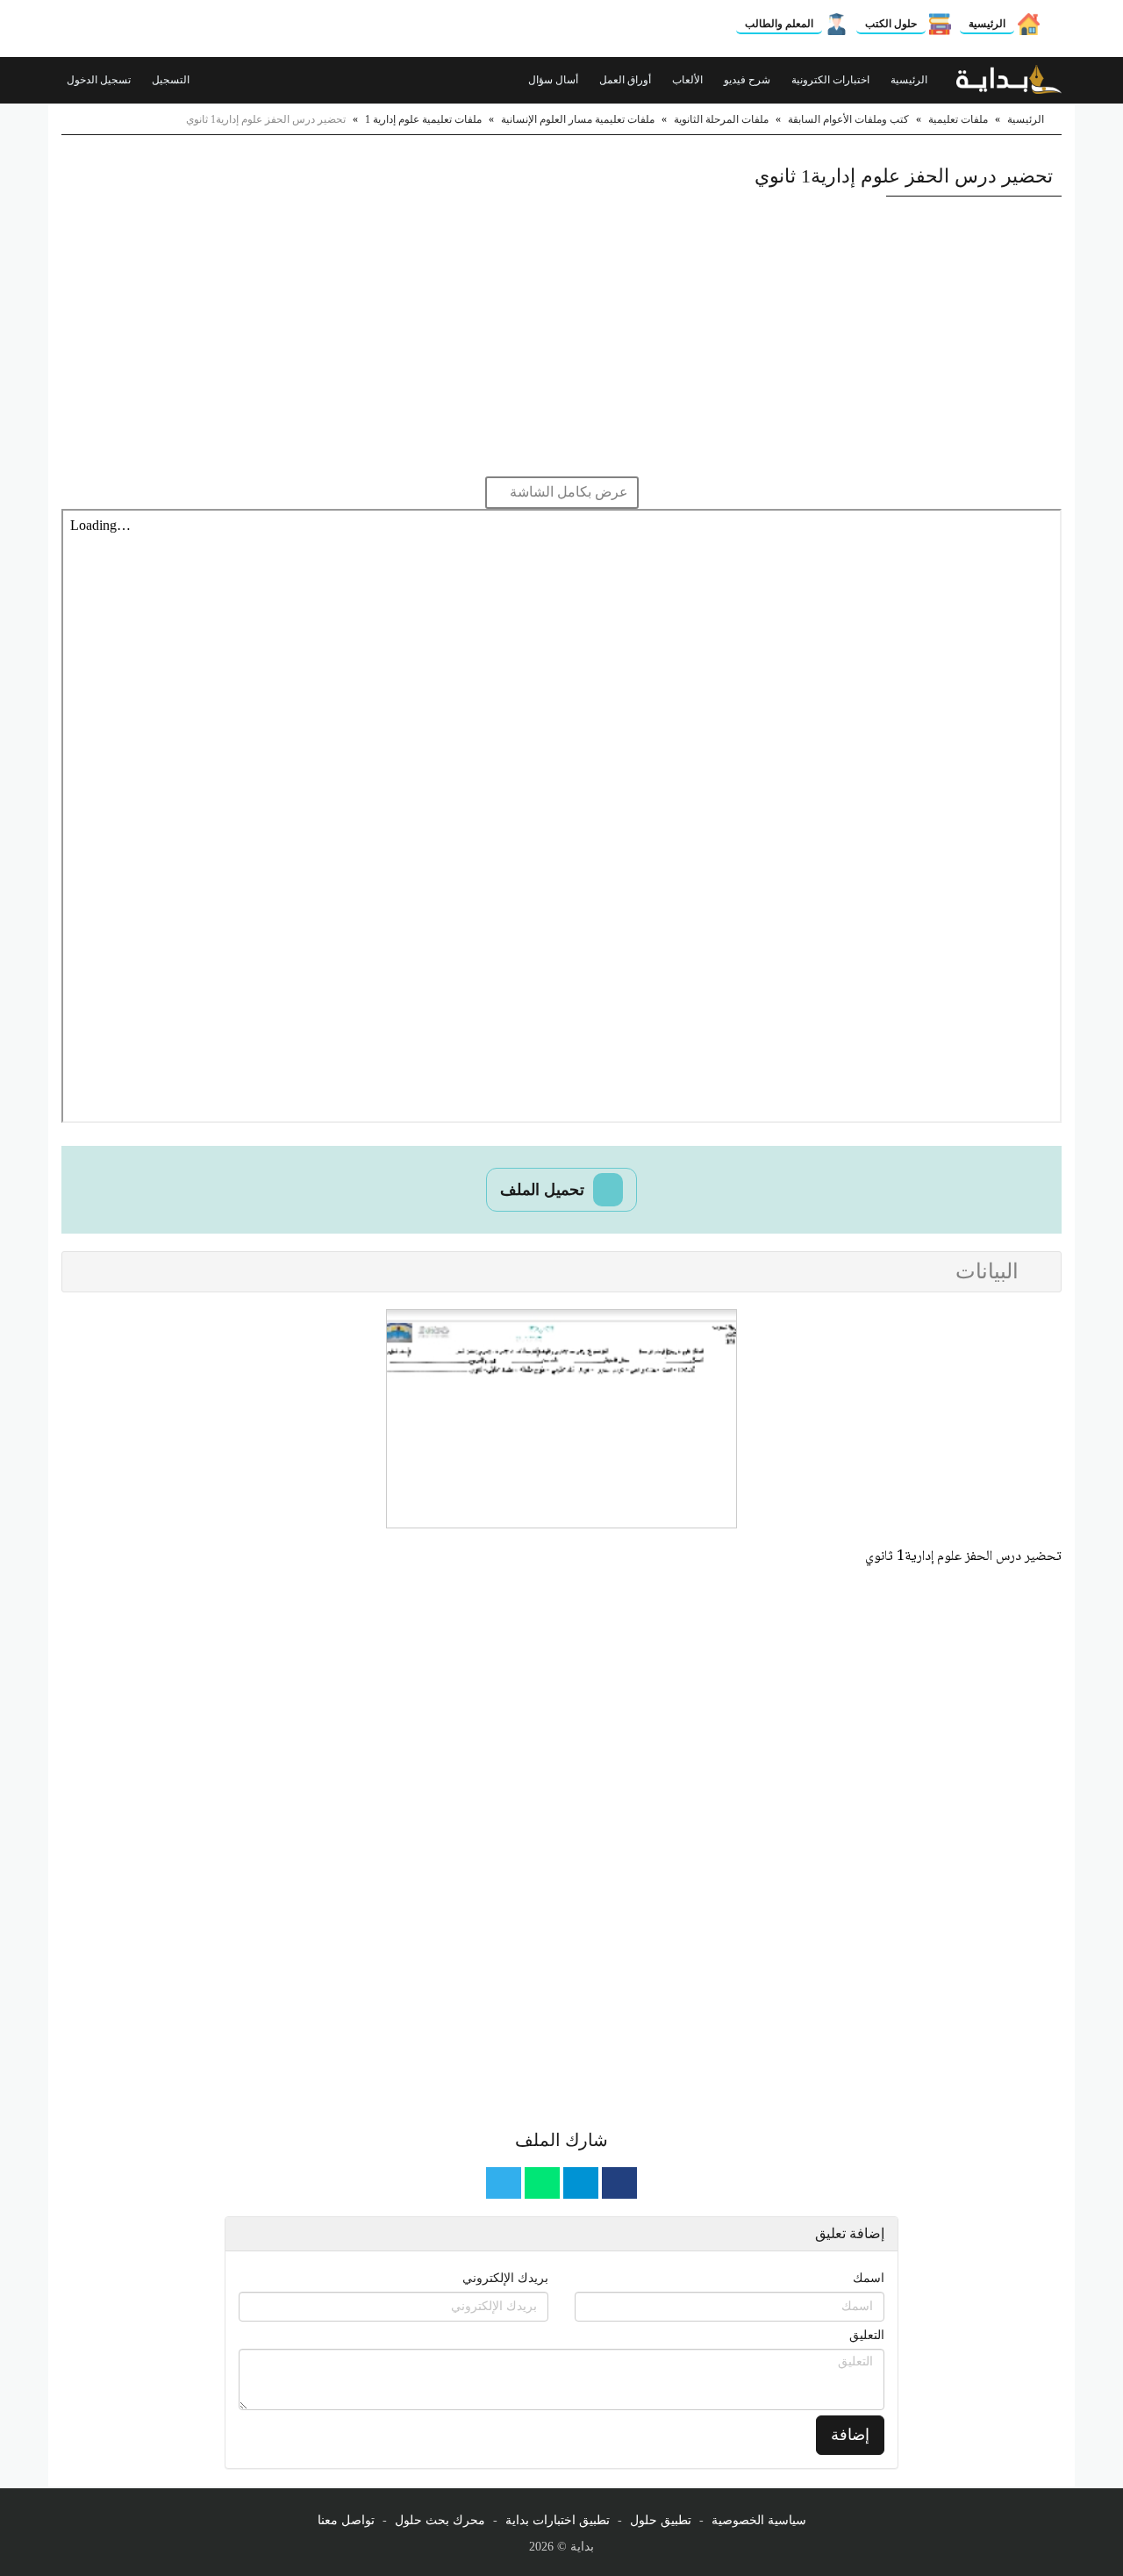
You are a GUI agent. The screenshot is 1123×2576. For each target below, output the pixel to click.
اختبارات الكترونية (832, 80)
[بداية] (1009, 80)
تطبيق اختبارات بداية (558, 2520)
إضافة (850, 2435)
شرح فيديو (748, 80)
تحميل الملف (544, 1190)
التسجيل (172, 80)
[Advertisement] (561, 336)
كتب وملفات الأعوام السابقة (848, 119)
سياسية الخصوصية (759, 2520)
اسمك (869, 2278)
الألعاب (689, 80)
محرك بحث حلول (440, 2520)
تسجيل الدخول (100, 80)
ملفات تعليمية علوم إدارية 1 (423, 119)
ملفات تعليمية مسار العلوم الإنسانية (578, 119)
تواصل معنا (346, 2520)
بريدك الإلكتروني (505, 2278)
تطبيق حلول (661, 2520)
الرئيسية (987, 24)
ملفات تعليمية (958, 119)
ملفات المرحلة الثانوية (721, 119)
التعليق (867, 2335)
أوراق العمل (626, 80)
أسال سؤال (554, 80)
